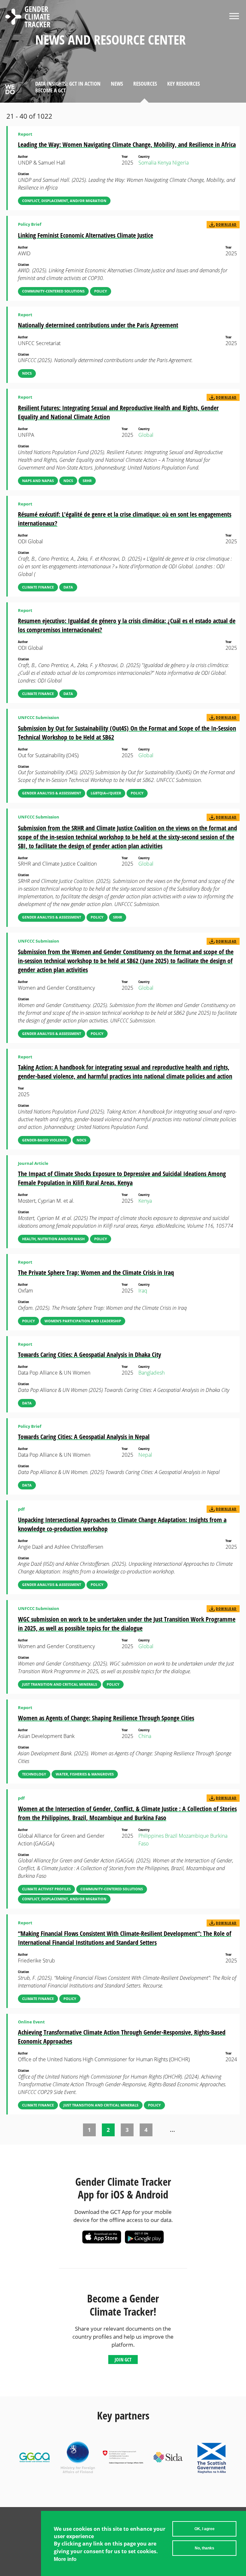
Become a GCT (50, 90)
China (145, 1736)
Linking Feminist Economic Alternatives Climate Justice (86, 235)
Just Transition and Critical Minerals (60, 1684)
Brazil (171, 1836)
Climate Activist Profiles (46, 1889)
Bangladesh (152, 1373)
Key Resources (184, 84)
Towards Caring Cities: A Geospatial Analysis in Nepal (84, 1437)
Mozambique (194, 1836)
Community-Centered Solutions (53, 291)
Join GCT (123, 2360)
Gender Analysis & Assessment (52, 793)
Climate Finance (38, 587)
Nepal (145, 1455)
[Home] (28, 18)
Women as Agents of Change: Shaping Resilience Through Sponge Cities (106, 1718)
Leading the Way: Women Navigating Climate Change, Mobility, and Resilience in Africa (127, 144)
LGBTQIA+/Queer (106, 793)
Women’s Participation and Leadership (83, 1321)
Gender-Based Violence (45, 1140)
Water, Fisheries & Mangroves (85, 1774)
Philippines (151, 1836)
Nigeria (180, 163)
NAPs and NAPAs (38, 481)
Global (146, 435)
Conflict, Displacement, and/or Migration (64, 201)
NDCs (27, 373)
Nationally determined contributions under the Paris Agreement (98, 325)
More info (65, 2559)
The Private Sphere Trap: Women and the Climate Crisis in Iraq (96, 1272)
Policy (101, 291)
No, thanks (205, 2548)
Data (68, 587)
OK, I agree (205, 2529)
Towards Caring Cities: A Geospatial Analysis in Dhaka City (90, 1355)
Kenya (164, 163)
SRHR (87, 481)
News (117, 84)
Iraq (143, 1291)
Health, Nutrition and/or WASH (53, 1239)
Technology (34, 1774)
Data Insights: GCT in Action (68, 84)
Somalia (147, 163)
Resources (145, 84)
